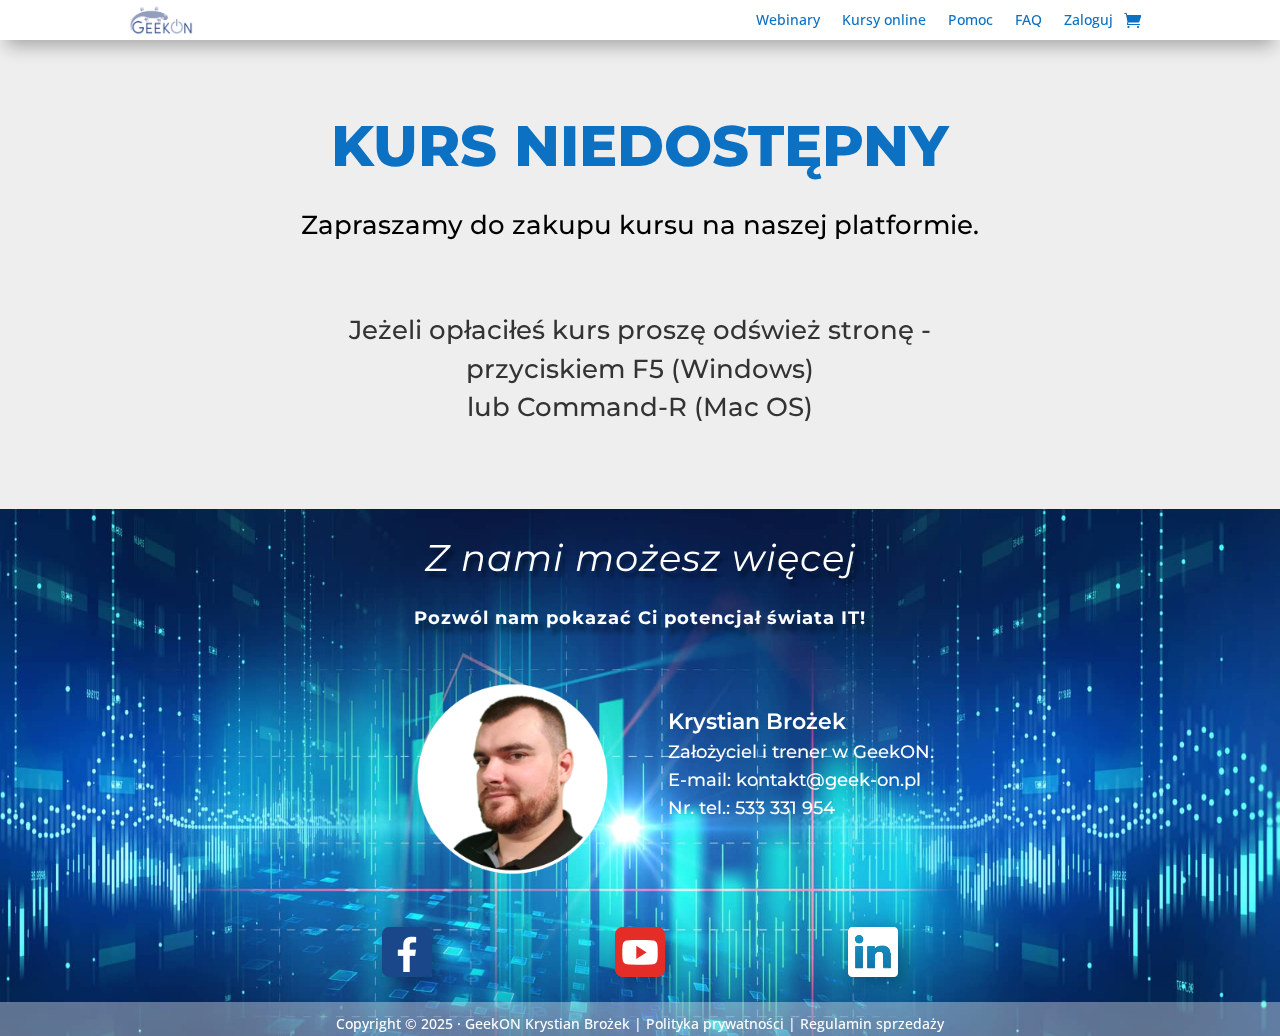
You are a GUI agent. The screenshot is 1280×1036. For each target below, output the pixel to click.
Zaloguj (1088, 21)
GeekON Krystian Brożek (547, 1023)
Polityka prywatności (715, 1023)
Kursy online (884, 21)
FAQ (1028, 21)
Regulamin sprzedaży (872, 1023)
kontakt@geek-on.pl (828, 780)
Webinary (788, 21)
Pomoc (970, 21)
